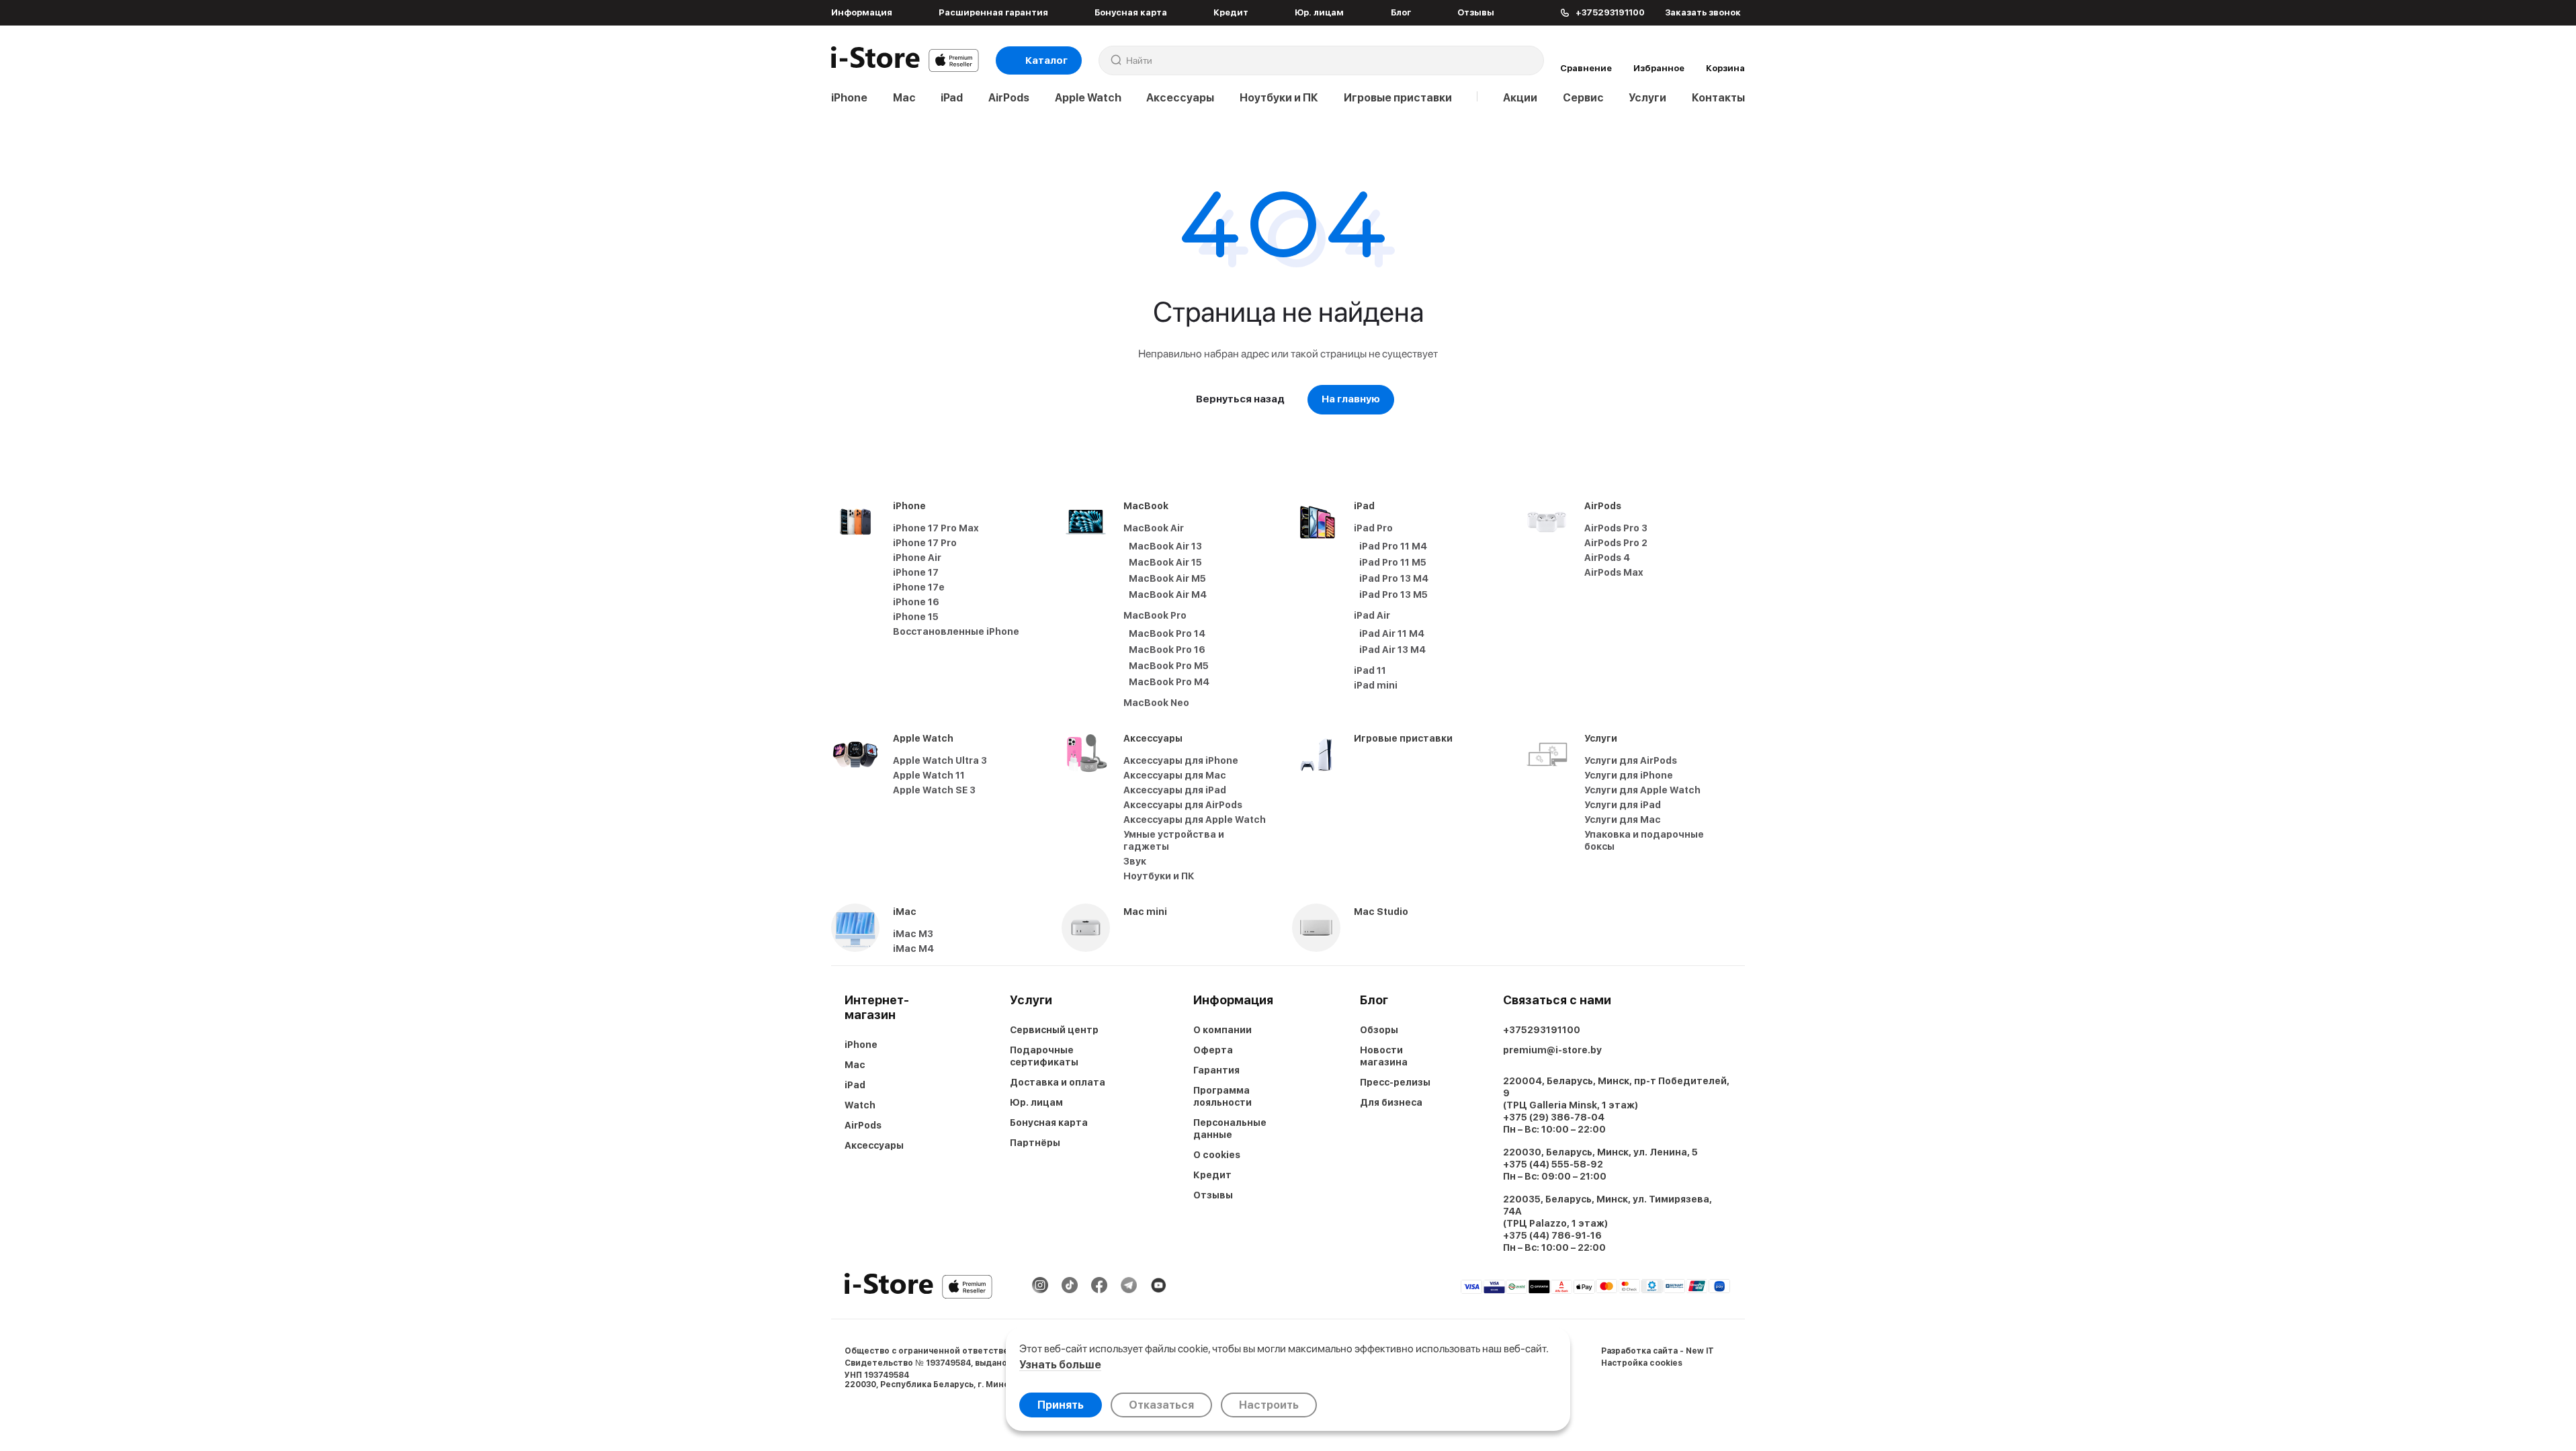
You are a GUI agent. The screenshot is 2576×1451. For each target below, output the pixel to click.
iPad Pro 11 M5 (1393, 562)
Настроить (1269, 1405)
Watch (860, 1105)
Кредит (1231, 12)
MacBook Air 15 (1165, 562)
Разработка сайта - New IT (1658, 1351)
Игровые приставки (1398, 98)
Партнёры (1035, 1143)
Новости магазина (1384, 1056)
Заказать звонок (1703, 12)
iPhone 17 (916, 572)
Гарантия (1216, 1070)
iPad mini (1376, 685)
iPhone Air (917, 558)
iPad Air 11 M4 (1392, 633)
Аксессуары (1180, 98)
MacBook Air (1154, 528)
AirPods (1009, 98)
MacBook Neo (1156, 703)
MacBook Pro (1155, 615)
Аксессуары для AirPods (1183, 805)
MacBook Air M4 (1168, 595)
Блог (1401, 12)
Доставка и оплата (1058, 1082)
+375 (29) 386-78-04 (1554, 1117)
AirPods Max (1614, 572)
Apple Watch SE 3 (934, 790)
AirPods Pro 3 (1616, 528)
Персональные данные (1230, 1129)
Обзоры (1379, 1030)
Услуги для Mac (1623, 820)
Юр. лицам (1319, 12)
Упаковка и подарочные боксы (1644, 840)
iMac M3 (913, 934)
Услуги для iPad (1623, 805)
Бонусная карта (1131, 12)
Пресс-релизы (1395, 1082)
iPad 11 (1370, 670)
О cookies (1217, 1155)
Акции (1520, 98)
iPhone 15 (916, 617)
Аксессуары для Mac (1175, 775)
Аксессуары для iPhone (1181, 760)
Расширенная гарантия (993, 12)
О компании (1222, 1030)
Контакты (1718, 98)
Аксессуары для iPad (1175, 790)
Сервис (1583, 98)
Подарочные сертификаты (1044, 1056)
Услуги (1647, 98)
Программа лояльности (1222, 1096)
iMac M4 (913, 949)
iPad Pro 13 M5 (1393, 595)
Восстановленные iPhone (956, 631)
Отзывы (1476, 12)
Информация (862, 12)
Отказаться (1161, 1405)
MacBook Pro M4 (1169, 682)
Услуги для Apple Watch (1642, 790)
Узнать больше (1060, 1365)
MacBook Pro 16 (1167, 650)
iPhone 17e (919, 587)
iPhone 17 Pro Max (936, 528)
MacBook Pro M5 (1169, 666)
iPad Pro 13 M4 (1394, 578)
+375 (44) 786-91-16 (1552, 1235)
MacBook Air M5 (1167, 578)
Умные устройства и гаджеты (1174, 840)
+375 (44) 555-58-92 (1553, 1164)
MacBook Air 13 (1165, 546)
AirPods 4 (1607, 558)
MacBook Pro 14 (1167, 633)
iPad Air (1372, 615)
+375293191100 (1542, 1030)
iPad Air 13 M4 (1392, 650)
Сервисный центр (1054, 1030)
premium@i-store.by (1552, 1050)
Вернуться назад (1240, 399)
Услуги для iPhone (1629, 775)
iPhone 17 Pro (925, 543)
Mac (904, 98)
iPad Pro (1373, 528)
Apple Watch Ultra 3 (940, 760)
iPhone (849, 98)
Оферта (1213, 1050)
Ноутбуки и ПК (1279, 98)
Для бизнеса (1391, 1102)
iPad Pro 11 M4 (1393, 546)
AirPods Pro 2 (1616, 543)
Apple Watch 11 (929, 775)
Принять (1061, 1405)
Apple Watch (1088, 98)
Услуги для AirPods (1631, 760)
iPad (952, 98)
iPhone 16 (916, 602)
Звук (1135, 861)
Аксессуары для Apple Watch (1195, 820)
